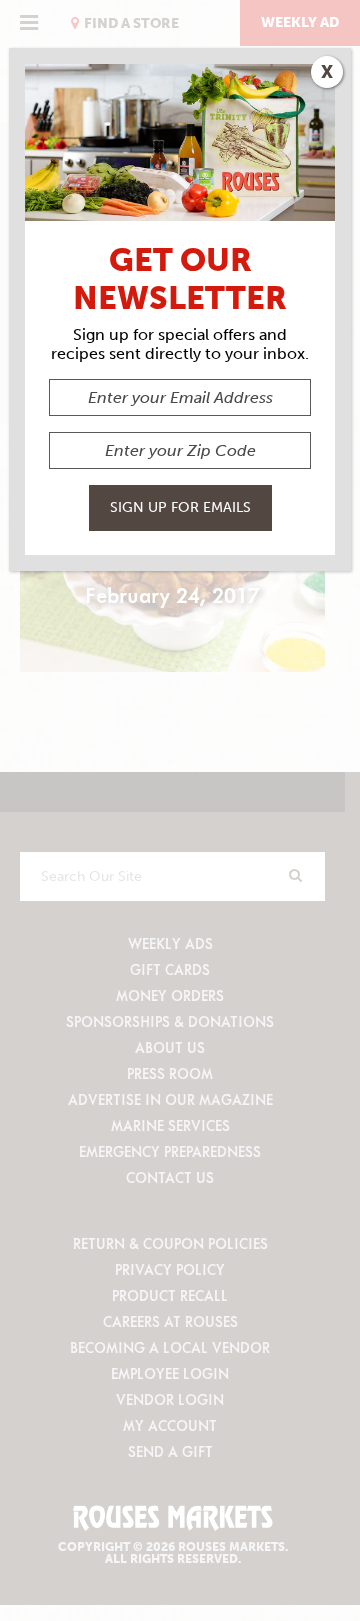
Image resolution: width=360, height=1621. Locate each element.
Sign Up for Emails (180, 507)
